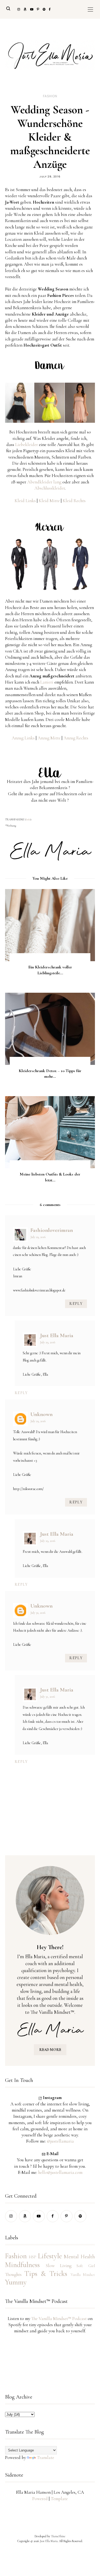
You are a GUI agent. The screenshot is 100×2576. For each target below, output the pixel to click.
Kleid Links (25, 501)
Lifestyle (50, 2256)
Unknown (41, 1414)
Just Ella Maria (57, 1335)
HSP (33, 2257)
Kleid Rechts (74, 501)
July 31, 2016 (47, 1697)
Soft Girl (86, 2266)
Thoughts (13, 2274)
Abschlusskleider (50, 488)
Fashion (50, 96)
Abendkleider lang (44, 482)
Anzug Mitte (49, 738)
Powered (40, 2499)
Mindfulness (22, 2265)
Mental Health (79, 2257)
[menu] (90, 9)
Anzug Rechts (76, 738)
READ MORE (50, 2050)
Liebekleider (27, 445)
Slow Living (59, 2266)
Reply (76, 1304)
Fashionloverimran (52, 1230)
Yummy (16, 2282)
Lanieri (47, 682)
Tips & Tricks (46, 2274)
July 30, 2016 (38, 1613)
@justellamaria (60, 2141)
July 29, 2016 (38, 1237)
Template (59, 2499)
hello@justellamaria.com (60, 2172)
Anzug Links (23, 738)
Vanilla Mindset (83, 2275)
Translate (45, 2457)
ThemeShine (58, 2536)
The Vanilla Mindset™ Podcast (59, 2319)
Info (28, 820)
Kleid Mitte (49, 501)
